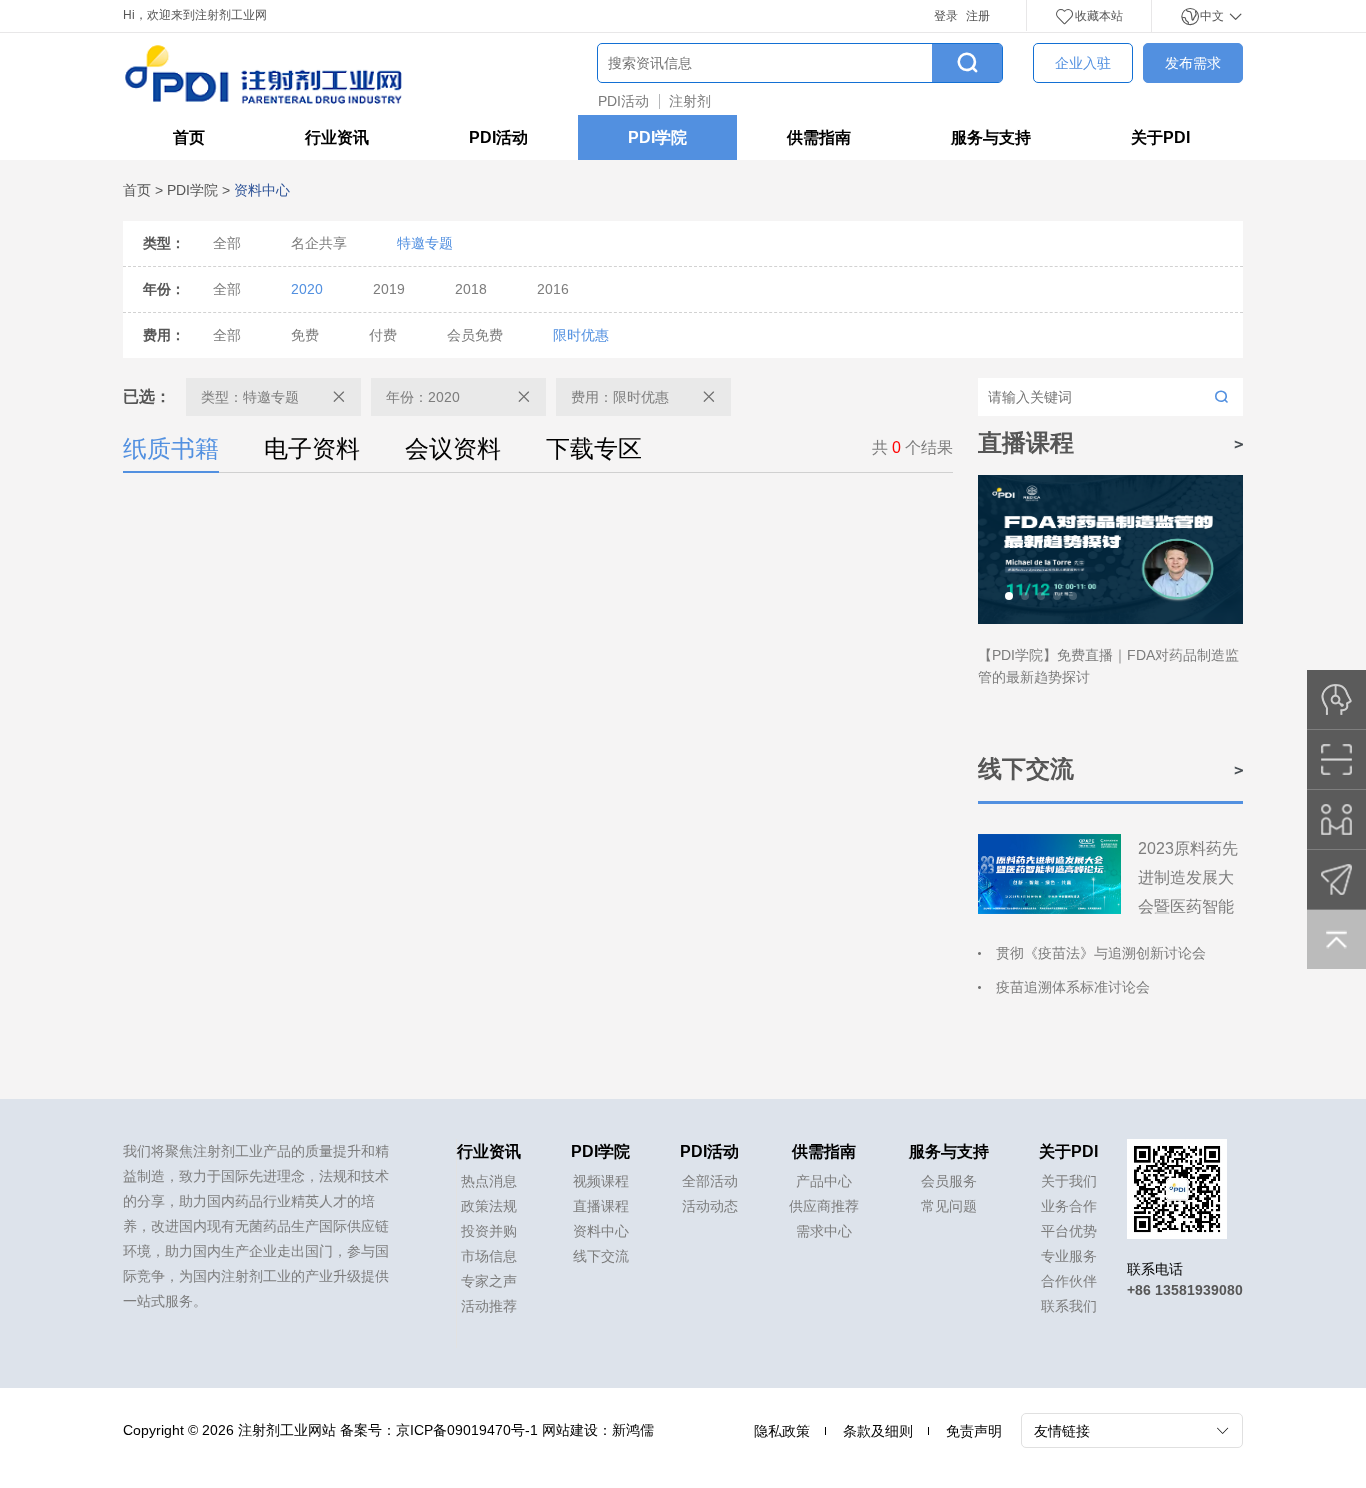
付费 (383, 335)
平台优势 (1069, 1231)
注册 (978, 16)
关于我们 (1069, 1181)
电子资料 (312, 448)
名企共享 (319, 243)
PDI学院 (657, 137)
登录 (946, 16)
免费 (305, 335)
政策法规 (489, 1206)
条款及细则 (878, 1431)
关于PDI (1160, 137)
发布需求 (1193, 63)
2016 (553, 289)
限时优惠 (581, 335)
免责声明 (974, 1431)
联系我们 (1069, 1306)
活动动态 (710, 1206)
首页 (189, 137)
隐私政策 (782, 1431)
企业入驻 (1083, 63)
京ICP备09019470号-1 (467, 1430)
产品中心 (824, 1181)
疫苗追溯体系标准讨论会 (1073, 987)
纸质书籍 (171, 448)
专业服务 (1069, 1256)
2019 (389, 289)
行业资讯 (337, 137)
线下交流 (601, 1256)
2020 (307, 289)
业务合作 (1069, 1206)
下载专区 (594, 448)
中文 (1213, 16)
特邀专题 (425, 243)
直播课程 (601, 1206)
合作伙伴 (1069, 1281)
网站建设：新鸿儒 (598, 1430)
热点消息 (489, 1181)
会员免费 (475, 335)
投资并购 (489, 1231)
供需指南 (819, 137)
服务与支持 (991, 137)
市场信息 (489, 1256)
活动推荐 (489, 1306)
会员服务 (949, 1181)
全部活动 (710, 1181)
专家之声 (489, 1281)
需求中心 (824, 1231)
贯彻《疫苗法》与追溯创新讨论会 (1101, 953)
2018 (471, 289)
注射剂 (690, 101)
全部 (227, 243)
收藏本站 (1099, 16)
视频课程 (601, 1181)
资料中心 (601, 1231)
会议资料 (453, 448)
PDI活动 (623, 101)
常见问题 (949, 1206)
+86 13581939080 (1185, 1290)
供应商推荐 (824, 1206)
